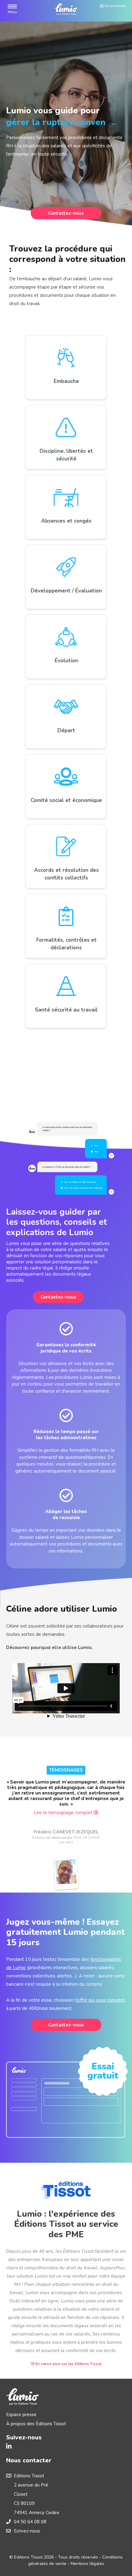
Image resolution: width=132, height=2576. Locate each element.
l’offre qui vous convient (100, 2000)
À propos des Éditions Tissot (36, 2424)
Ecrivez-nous (27, 2531)
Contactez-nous (66, 213)
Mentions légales (87, 2564)
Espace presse (21, 2415)
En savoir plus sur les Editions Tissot (68, 2364)
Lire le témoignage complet (64, 1813)
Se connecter (115, 6)
